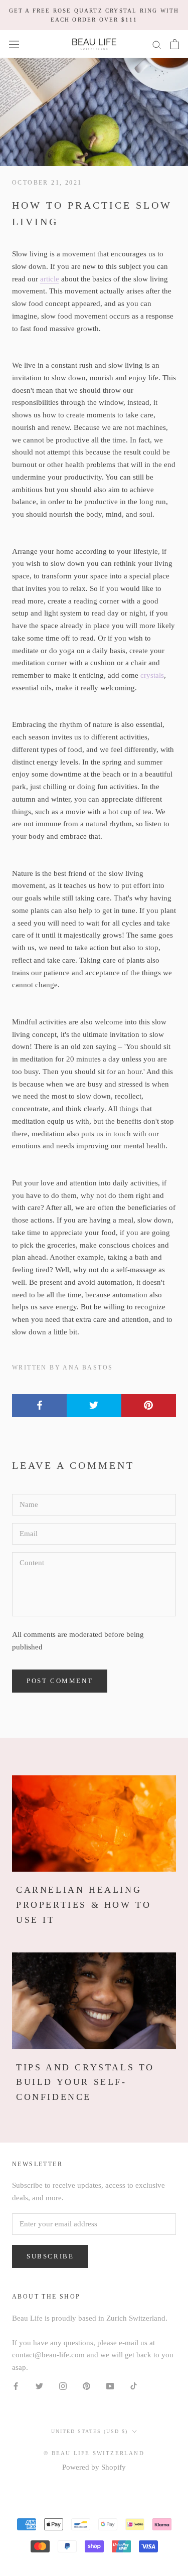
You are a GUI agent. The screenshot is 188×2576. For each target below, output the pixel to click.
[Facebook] (16, 2386)
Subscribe (50, 2256)
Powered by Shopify (94, 2467)
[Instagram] (63, 2386)
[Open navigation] (14, 44)
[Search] (157, 44)
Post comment (60, 1681)
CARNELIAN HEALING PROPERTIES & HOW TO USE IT (83, 1905)
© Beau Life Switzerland (94, 2453)
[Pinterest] (86, 2386)
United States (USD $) (89, 2431)
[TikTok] (134, 2386)
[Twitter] (39, 2386)
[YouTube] (110, 2386)
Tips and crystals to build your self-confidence (85, 2082)
